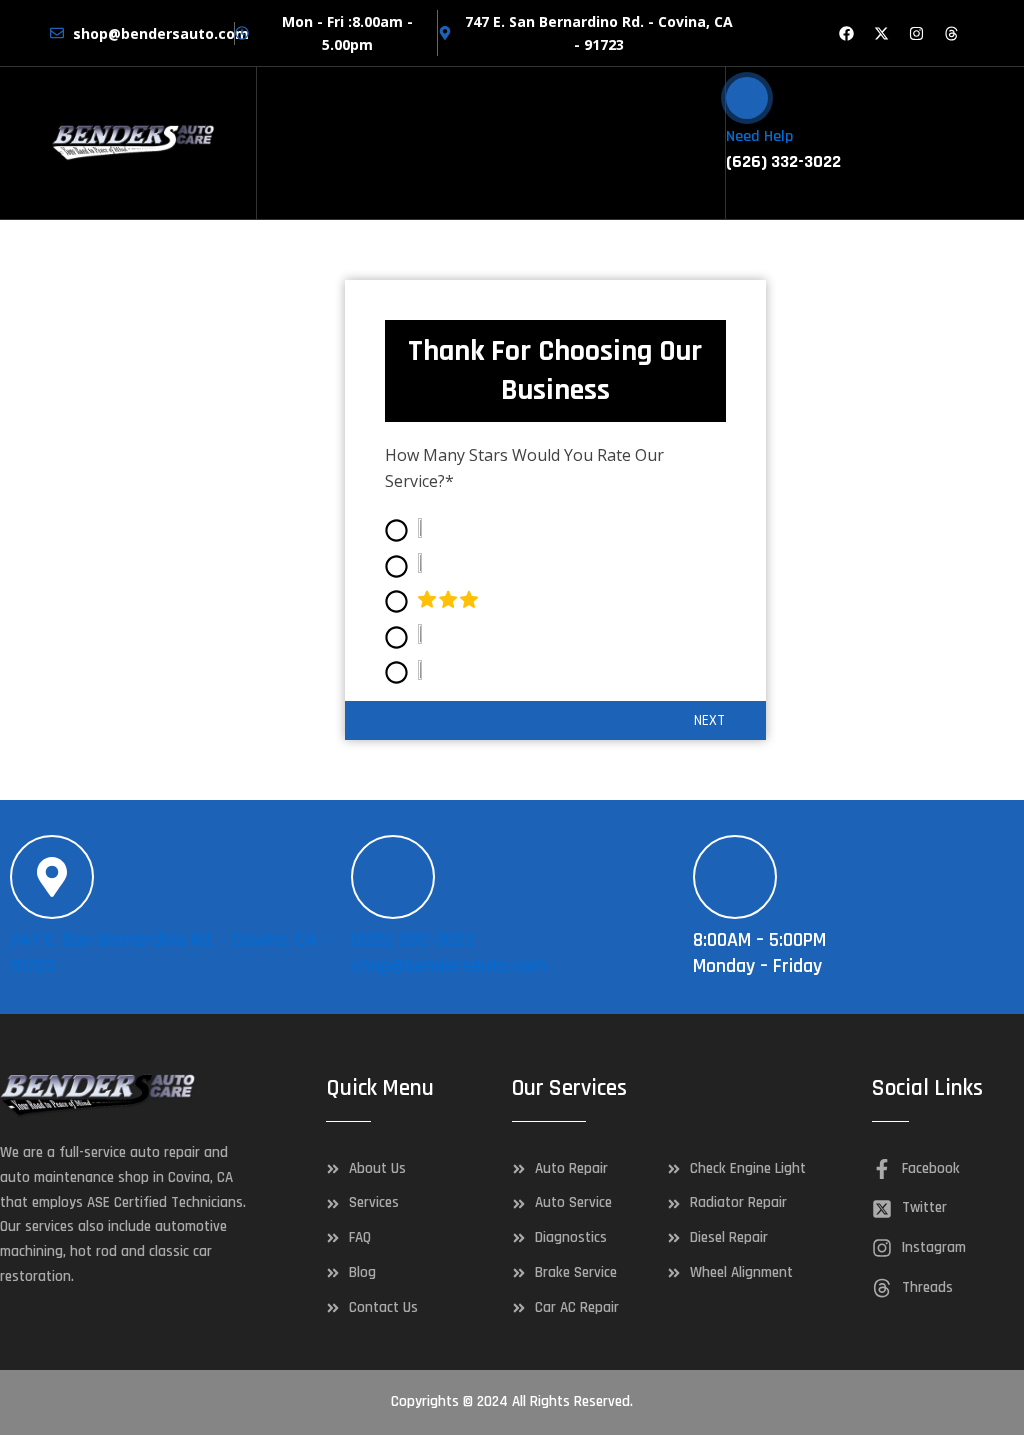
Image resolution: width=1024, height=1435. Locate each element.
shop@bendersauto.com (449, 966)
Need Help (759, 136)
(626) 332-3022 (413, 940)
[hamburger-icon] (702, 142)
